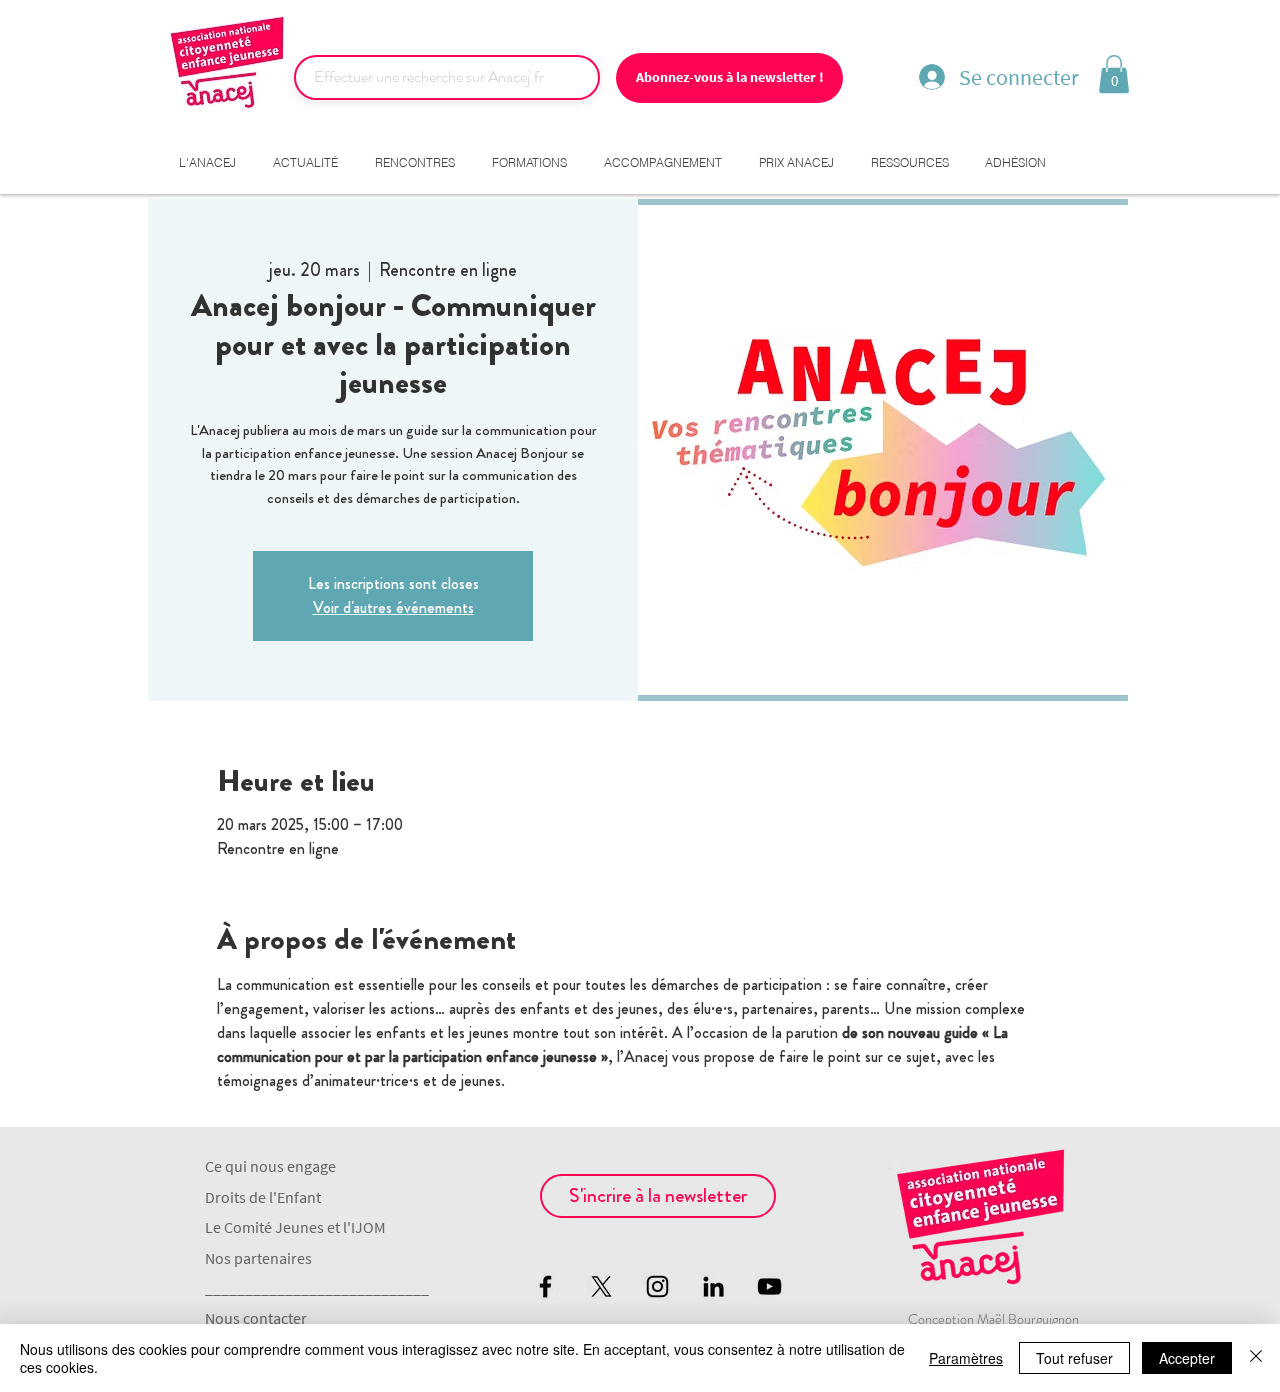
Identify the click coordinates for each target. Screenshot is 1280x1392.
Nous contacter (256, 1318)
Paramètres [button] (966, 1358)
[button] (1114, 74)
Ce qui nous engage (270, 1166)
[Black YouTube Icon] (769, 1286)
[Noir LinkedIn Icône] (713, 1286)
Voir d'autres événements (393, 607)
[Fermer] (1256, 1358)
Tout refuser (1074, 1358)
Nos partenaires (258, 1258)
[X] (601, 1286)
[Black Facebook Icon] (545, 1286)
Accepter (1187, 1358)
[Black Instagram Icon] (657, 1286)
